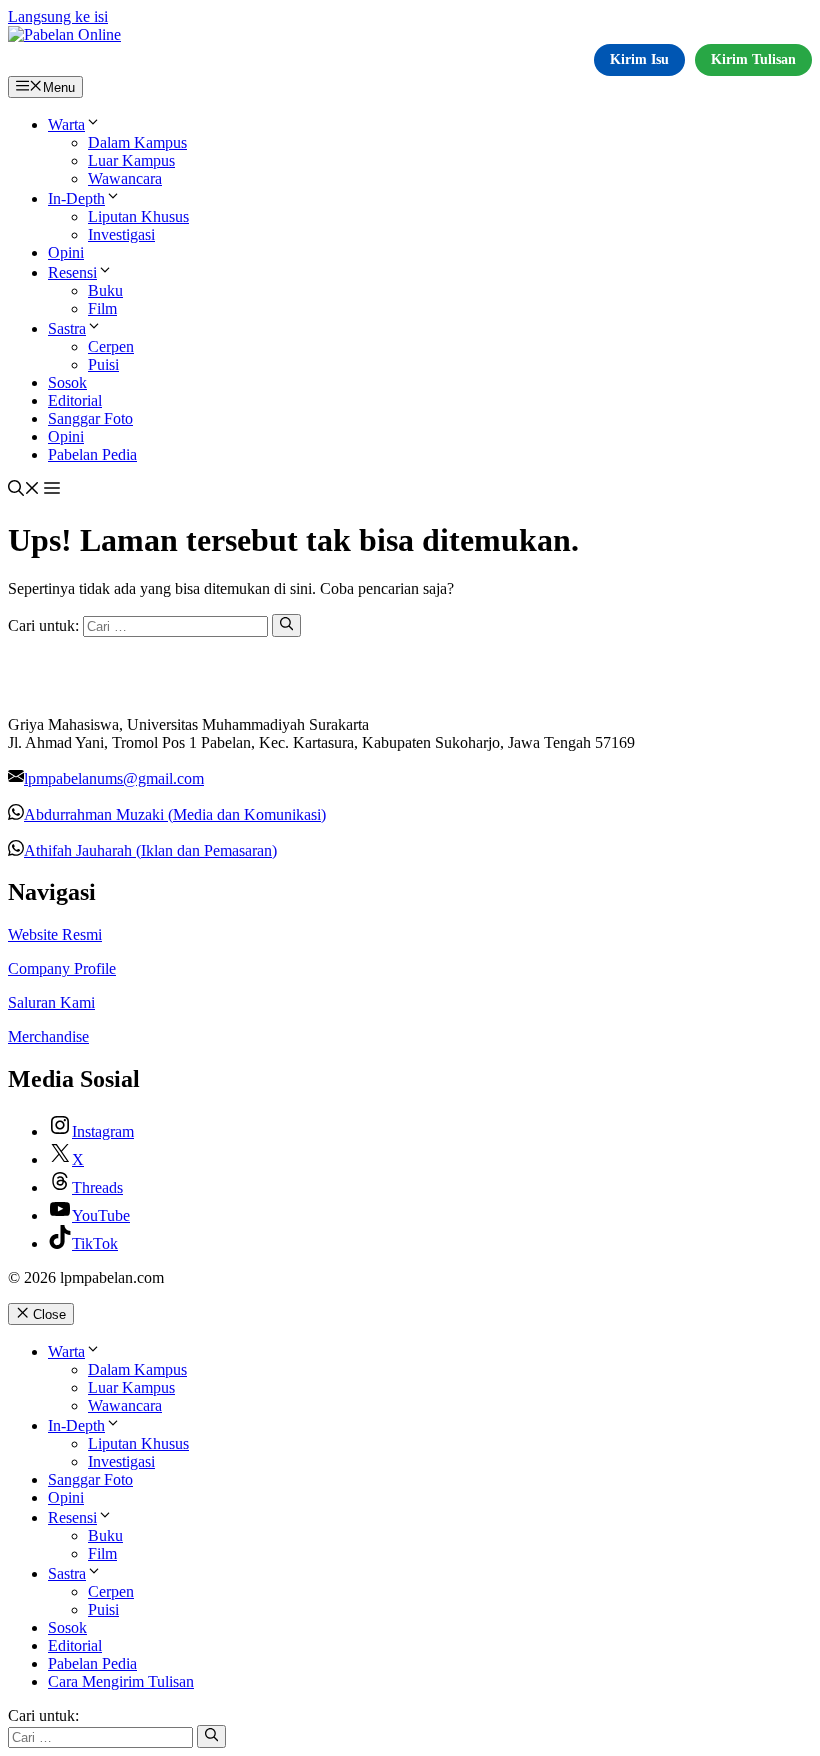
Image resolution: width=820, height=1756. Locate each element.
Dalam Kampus (137, 142)
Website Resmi (55, 934)
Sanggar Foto (90, 418)
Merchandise (48, 1036)
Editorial (75, 400)
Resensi (72, 272)
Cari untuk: (43, 1715)
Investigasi (121, 234)
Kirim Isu (639, 59)
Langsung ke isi (58, 16)
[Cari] (286, 625)
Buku (105, 290)
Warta (66, 124)
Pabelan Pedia (92, 454)
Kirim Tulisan (753, 59)
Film (102, 308)
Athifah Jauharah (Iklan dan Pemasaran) (150, 850)
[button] (24, 490)
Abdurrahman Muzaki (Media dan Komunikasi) (175, 814)
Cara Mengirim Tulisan (121, 1681)
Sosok (67, 382)
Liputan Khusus (138, 216)
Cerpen (111, 346)
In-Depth (76, 198)
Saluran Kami (51, 1002)
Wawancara (125, 178)
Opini (66, 252)
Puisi (103, 364)
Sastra (67, 328)
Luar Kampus (131, 160)
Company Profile (62, 968)
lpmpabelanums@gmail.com (114, 778)
